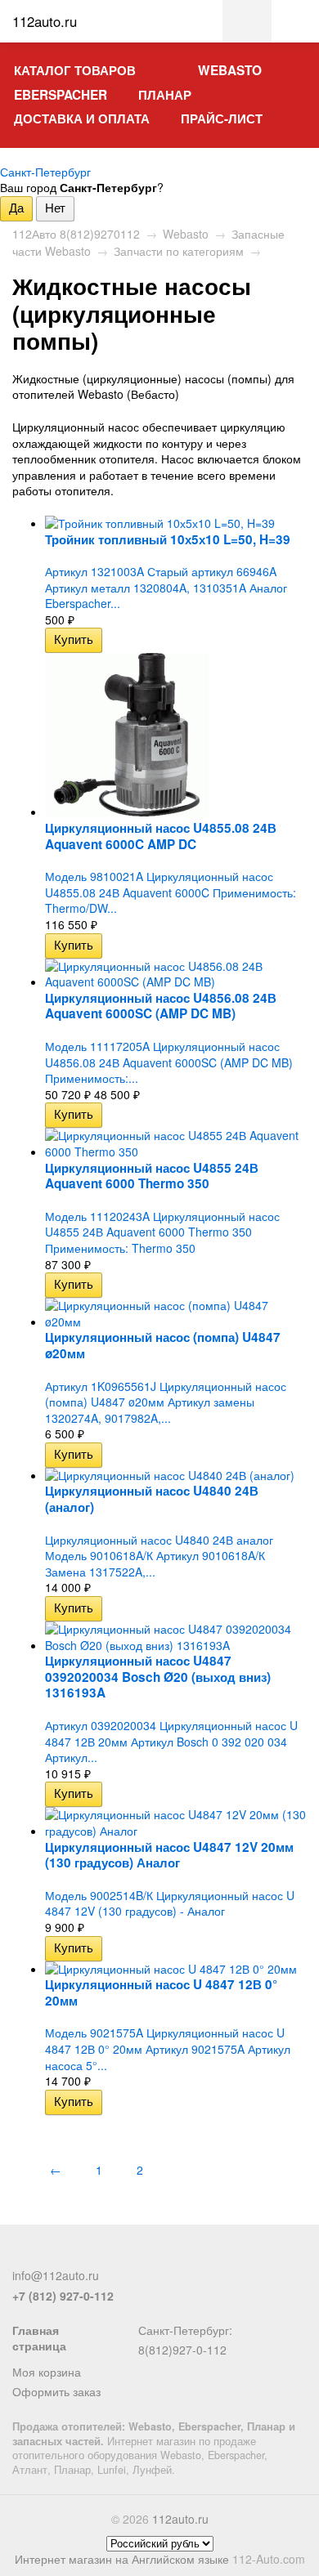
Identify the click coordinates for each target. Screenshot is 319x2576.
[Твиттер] (49, 2256)
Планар (165, 95)
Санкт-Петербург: (185, 2330)
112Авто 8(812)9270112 (76, 234)
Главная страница (39, 2338)
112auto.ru (180, 2519)
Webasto (230, 70)
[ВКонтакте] (76, 2256)
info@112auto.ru (56, 2275)
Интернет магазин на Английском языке (122, 2559)
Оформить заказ (56, 2391)
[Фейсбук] (22, 2256)
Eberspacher (61, 95)
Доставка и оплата (82, 119)
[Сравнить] (114, 639)
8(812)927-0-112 (182, 2350)
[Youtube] (103, 2256)
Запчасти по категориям (179, 251)
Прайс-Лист (222, 119)
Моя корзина (47, 2372)
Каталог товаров (75, 70)
